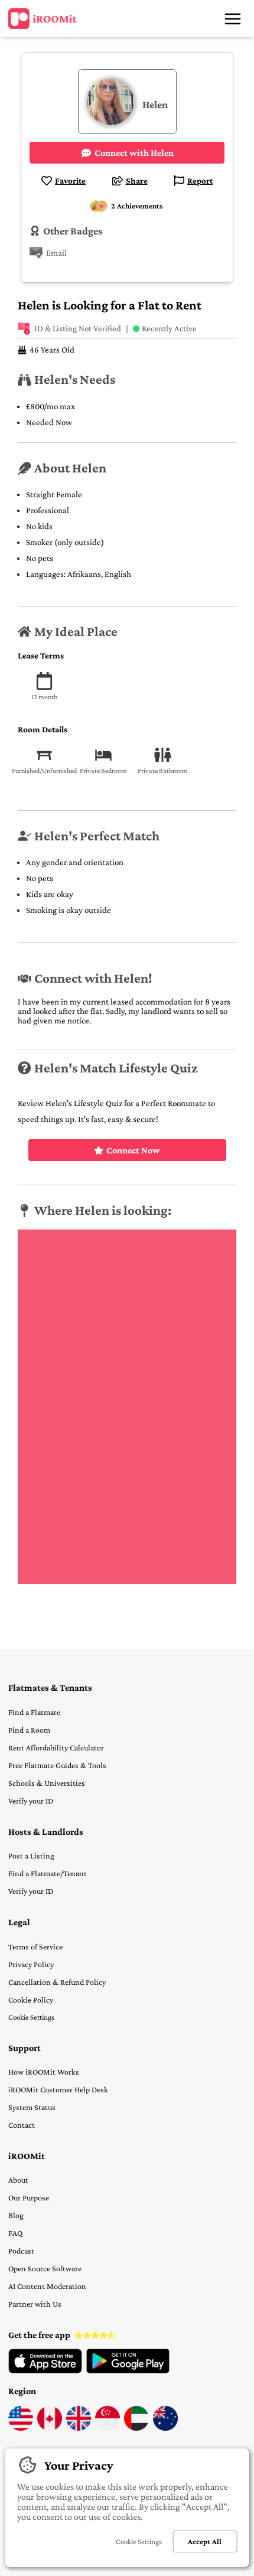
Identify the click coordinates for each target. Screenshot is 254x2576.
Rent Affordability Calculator (56, 1747)
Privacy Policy (31, 1964)
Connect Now (133, 1150)
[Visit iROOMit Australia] (165, 2428)
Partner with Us (35, 2304)
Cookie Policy (31, 2000)
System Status (32, 2107)
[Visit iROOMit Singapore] (108, 2428)
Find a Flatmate (34, 1712)
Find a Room (29, 1730)
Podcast (21, 2251)
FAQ (15, 2233)
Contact (22, 2125)
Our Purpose (29, 2197)
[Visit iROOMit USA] (21, 2428)
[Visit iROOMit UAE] (136, 2428)
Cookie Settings (31, 2017)
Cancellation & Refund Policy (57, 1982)
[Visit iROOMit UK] (79, 2428)
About (18, 2180)
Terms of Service (35, 1946)
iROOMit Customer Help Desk (58, 2089)
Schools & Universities (47, 1783)
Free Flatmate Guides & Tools (57, 1765)
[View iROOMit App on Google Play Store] (128, 2370)
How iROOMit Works (44, 2072)
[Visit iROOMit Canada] (50, 2428)
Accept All (205, 2541)
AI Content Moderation (47, 2286)
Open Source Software (45, 2268)
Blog (16, 2215)
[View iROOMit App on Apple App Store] (45, 2370)
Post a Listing (31, 1856)
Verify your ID (31, 1801)
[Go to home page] (43, 19)
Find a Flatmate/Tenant (48, 1873)
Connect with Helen (134, 153)
